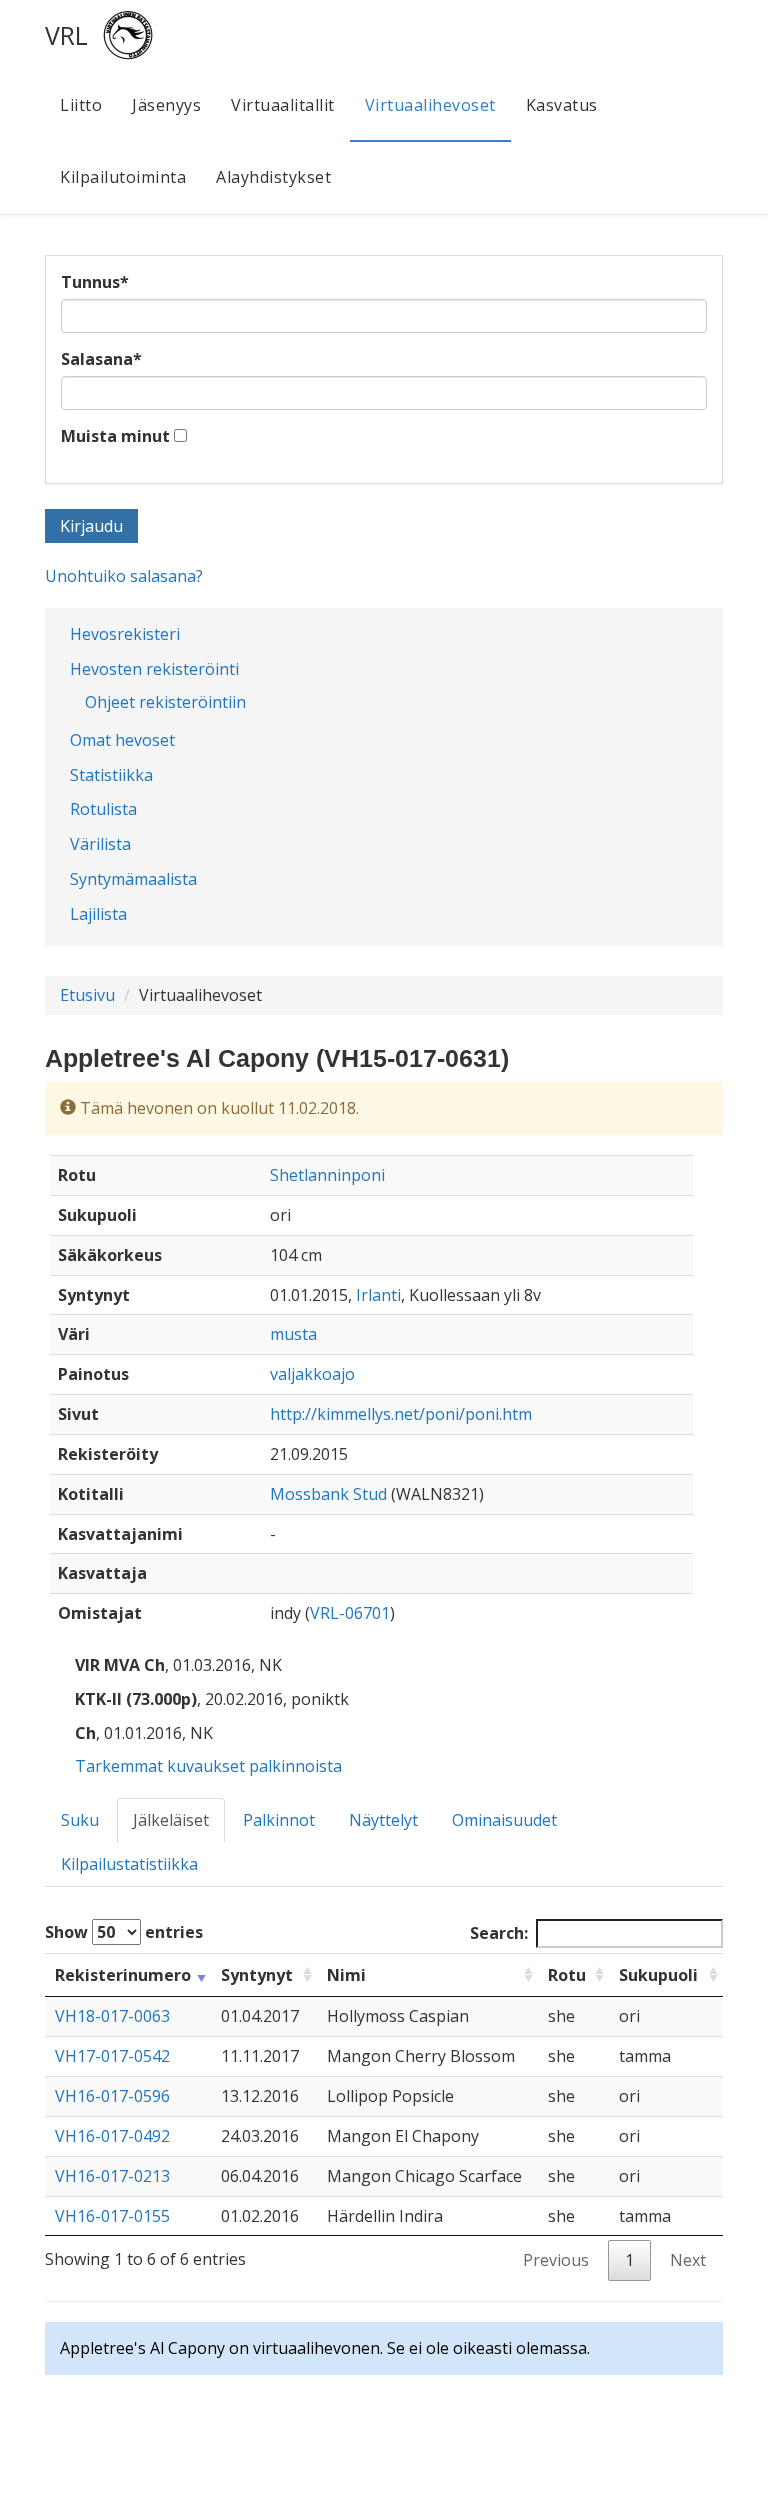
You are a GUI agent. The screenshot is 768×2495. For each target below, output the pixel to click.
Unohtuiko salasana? (124, 576)
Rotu (567, 1975)
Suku (80, 1820)
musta (293, 1334)
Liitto (81, 105)
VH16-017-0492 (112, 2136)
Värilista (100, 844)
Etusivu (87, 995)
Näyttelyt (383, 1820)
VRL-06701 (350, 1613)
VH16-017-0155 (112, 2216)
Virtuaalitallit (283, 105)
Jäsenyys (166, 105)
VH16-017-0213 (112, 2176)
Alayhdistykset (273, 177)
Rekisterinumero (123, 1975)
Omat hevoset (122, 740)
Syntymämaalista (133, 879)
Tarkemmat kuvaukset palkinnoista (208, 1766)
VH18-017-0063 (112, 2016)
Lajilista (98, 914)
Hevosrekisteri (125, 634)
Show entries (124, 1932)
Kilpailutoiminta (123, 177)
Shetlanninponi (327, 1175)
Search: (499, 1933)
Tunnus (95, 282)
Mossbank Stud (328, 1494)
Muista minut (115, 436)
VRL (66, 35)
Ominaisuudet (504, 1820)
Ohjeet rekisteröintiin (165, 702)
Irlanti (378, 1295)
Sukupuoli (658, 1975)
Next (688, 2260)
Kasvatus (562, 105)
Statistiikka (111, 775)
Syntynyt (257, 1975)
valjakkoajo (312, 1374)
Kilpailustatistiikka (129, 1864)
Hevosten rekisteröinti (154, 669)
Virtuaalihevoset (430, 105)
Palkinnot (279, 1820)
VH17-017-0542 (112, 2056)
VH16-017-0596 (112, 2096)
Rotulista (103, 809)
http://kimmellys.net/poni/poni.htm (401, 1414)
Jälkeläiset (171, 1820)
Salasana (101, 359)
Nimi (346, 1975)
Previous (556, 2260)
